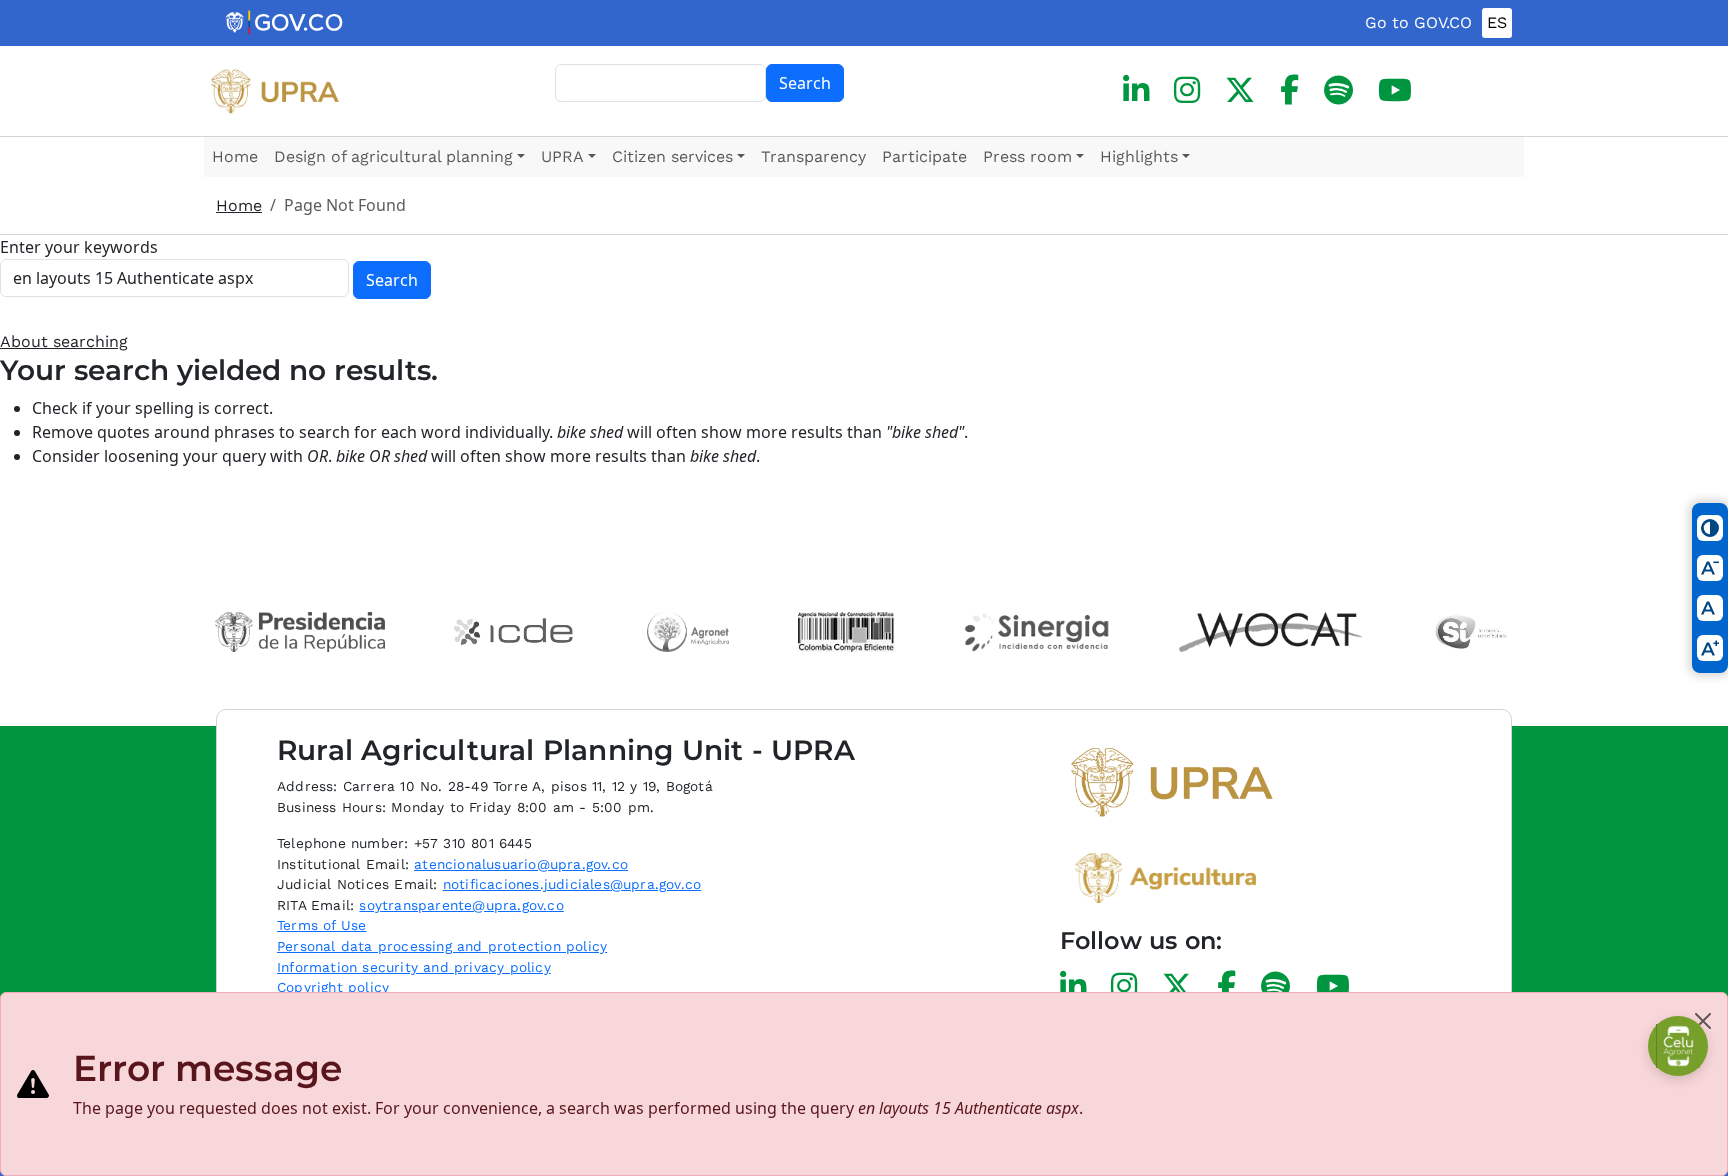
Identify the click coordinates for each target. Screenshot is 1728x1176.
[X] (1240, 90)
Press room (1027, 156)
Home (235, 156)
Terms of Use (321, 925)
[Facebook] (1289, 90)
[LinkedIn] (1136, 90)
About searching (64, 341)
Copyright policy (333, 987)
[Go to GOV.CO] (285, 23)
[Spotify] (1338, 90)
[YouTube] (1395, 90)
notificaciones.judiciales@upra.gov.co (572, 884)
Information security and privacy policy (414, 967)
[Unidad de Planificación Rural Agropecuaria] (275, 91)
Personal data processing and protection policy (442, 946)
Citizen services (672, 156)
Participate (924, 156)
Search (805, 83)
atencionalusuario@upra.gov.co (521, 864)
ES (1497, 22)
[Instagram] (1187, 90)
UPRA (562, 156)
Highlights (1139, 156)
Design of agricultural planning (393, 156)
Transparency (813, 156)
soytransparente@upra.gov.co (461, 905)
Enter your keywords (79, 247)
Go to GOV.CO (1418, 22)
